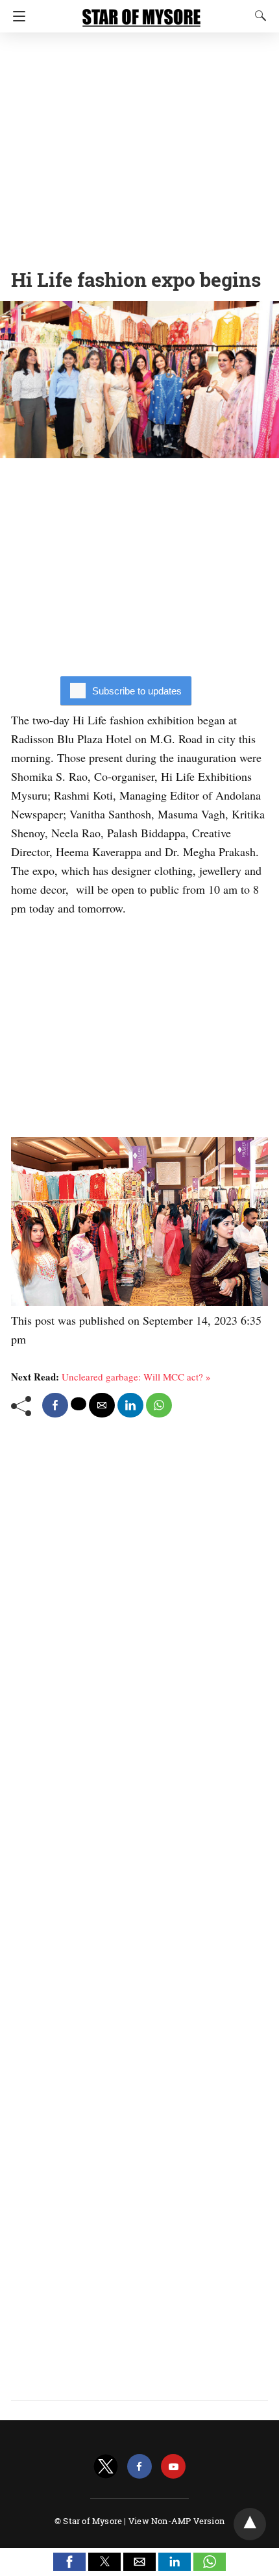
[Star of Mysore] (141, 12)
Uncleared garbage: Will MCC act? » (136, 1377)
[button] (69, 2562)
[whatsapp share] (159, 1405)
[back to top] (250, 2524)
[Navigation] (16, 16)
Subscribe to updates (137, 691)
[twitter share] (79, 1404)
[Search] (258, 16)
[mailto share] (102, 1405)
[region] (139, 146)
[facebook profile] (139, 2467)
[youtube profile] (173, 2467)
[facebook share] (55, 1405)
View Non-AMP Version (176, 2521)
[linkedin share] (130, 1405)
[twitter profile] (106, 2467)
